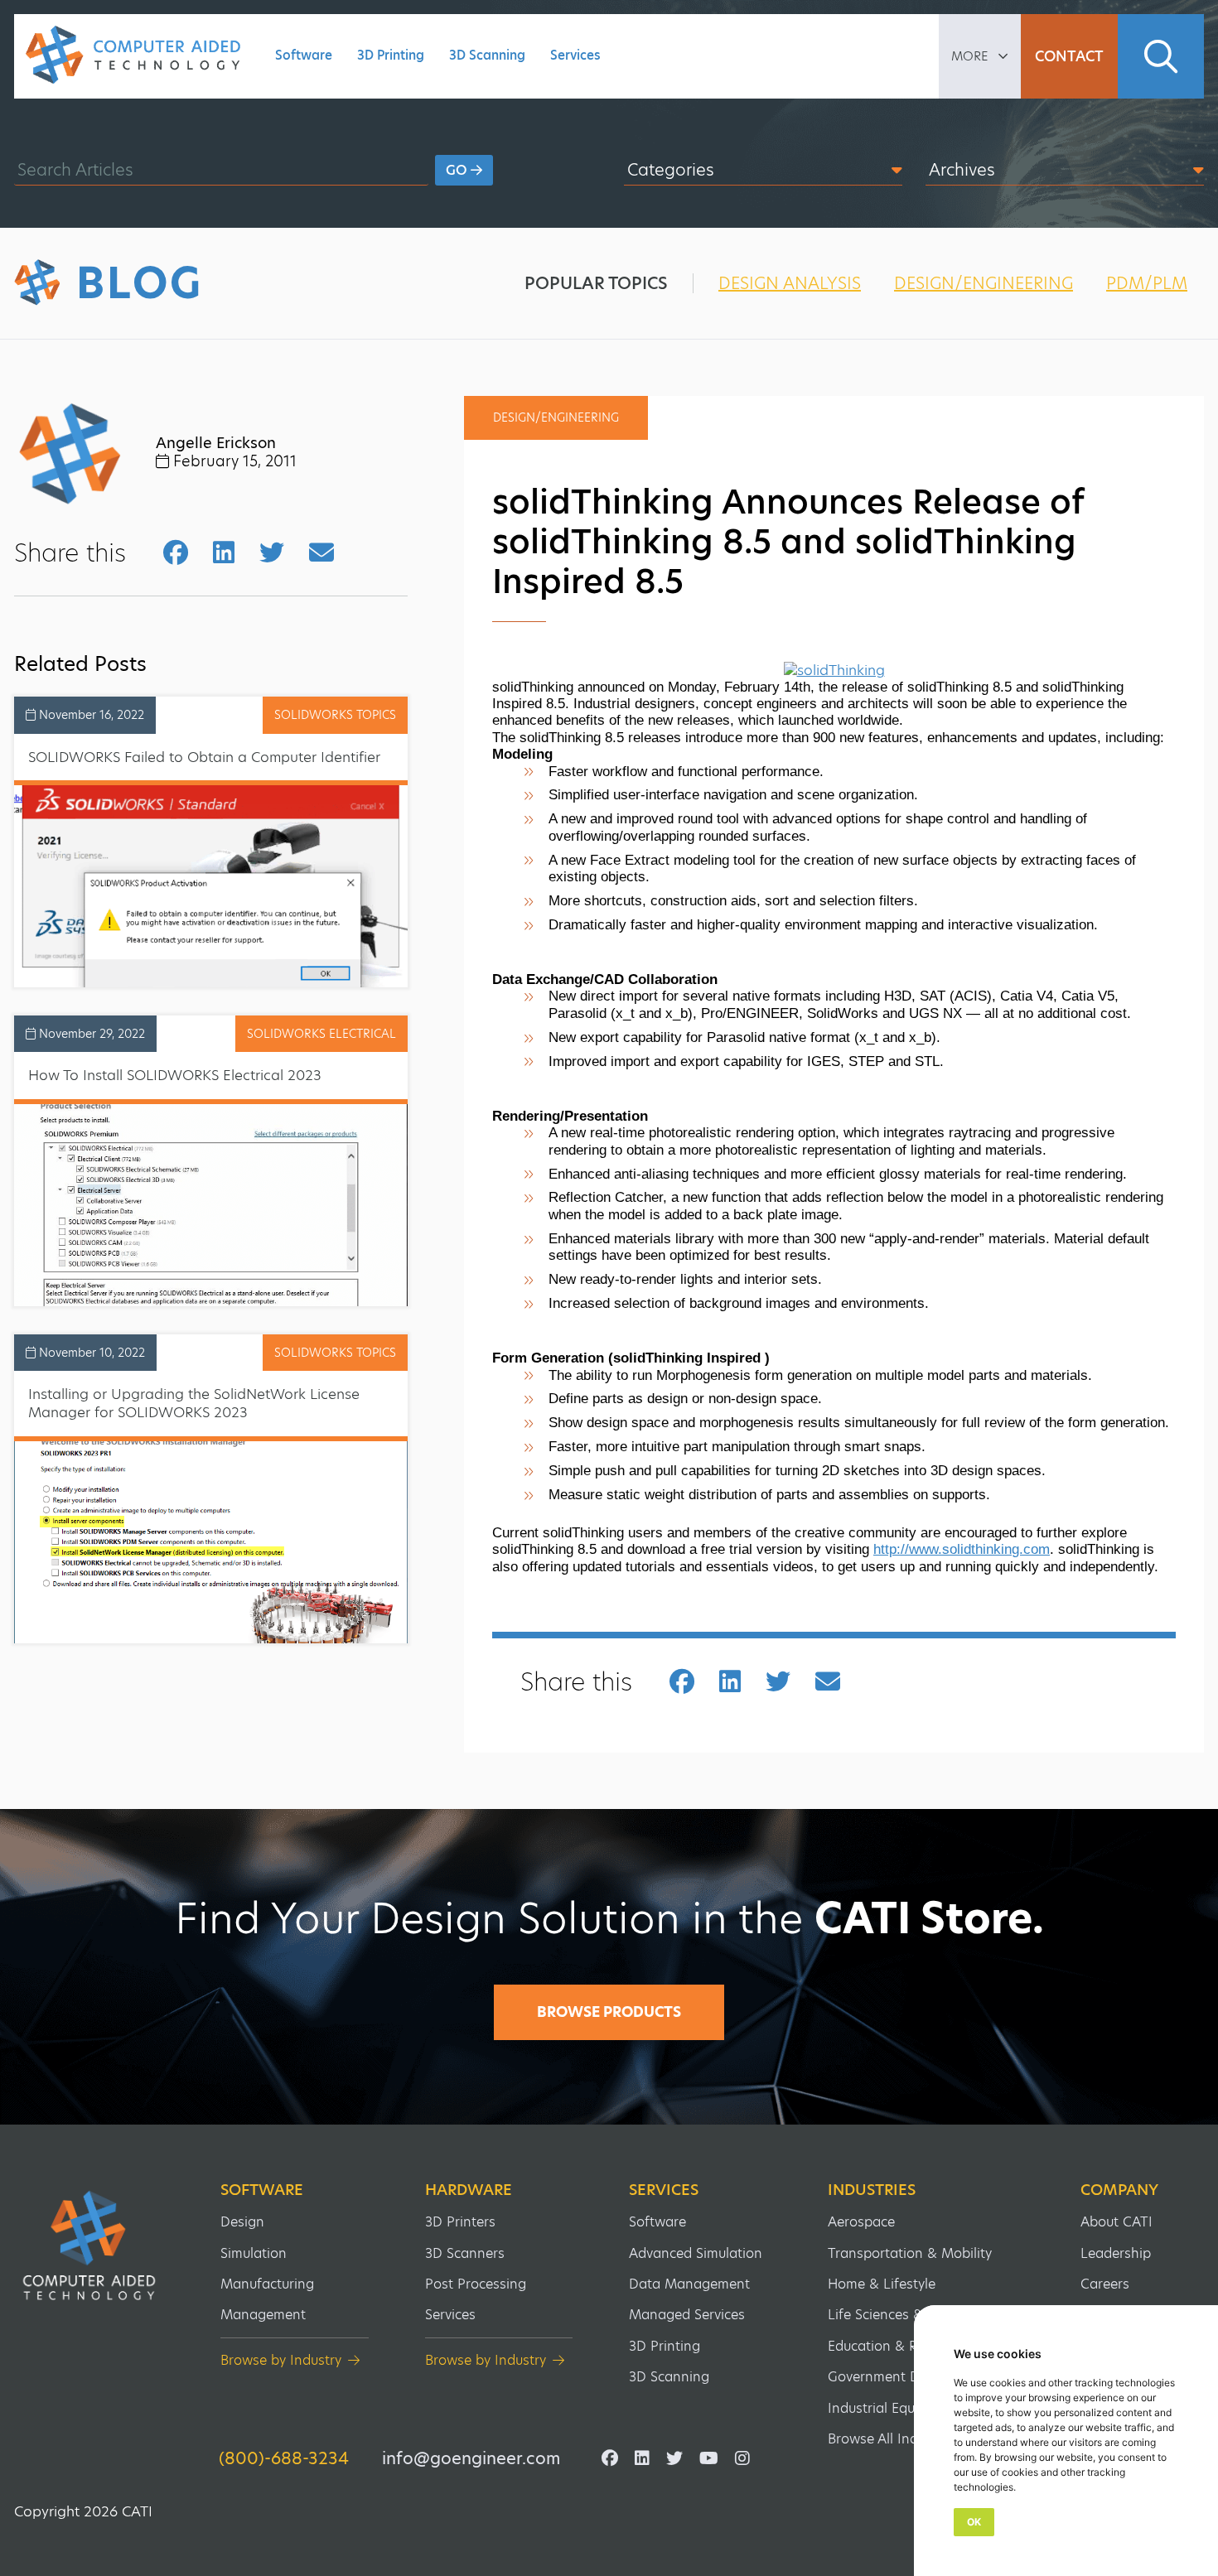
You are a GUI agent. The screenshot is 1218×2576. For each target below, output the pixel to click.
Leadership (1116, 2253)
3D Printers (460, 2222)
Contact (1069, 56)
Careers (1105, 2284)
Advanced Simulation (696, 2253)
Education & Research (897, 2346)
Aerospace (861, 2222)
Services (575, 55)
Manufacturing (267, 2284)
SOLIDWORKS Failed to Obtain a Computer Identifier (204, 757)
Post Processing (476, 2284)
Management (263, 2315)
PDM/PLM (1147, 283)
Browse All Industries (894, 2439)
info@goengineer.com (471, 2458)
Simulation (254, 2253)
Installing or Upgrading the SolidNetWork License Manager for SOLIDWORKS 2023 (194, 1403)
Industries (872, 2190)
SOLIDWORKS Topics (335, 715)
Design (242, 2222)
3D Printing (391, 55)
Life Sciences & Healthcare (912, 2315)
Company (1119, 2190)
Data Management (689, 2284)
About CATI (1116, 2222)
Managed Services (687, 2315)
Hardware (469, 2190)
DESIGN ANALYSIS (790, 283)
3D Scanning (487, 55)
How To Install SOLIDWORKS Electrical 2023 (175, 1075)
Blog (140, 283)
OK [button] (974, 2522)
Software (304, 55)
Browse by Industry (281, 2360)
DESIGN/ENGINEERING (984, 283)
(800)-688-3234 (284, 2458)
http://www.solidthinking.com (962, 1549)
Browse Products (609, 2012)
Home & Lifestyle (882, 2284)
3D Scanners (465, 2253)
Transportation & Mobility (910, 2253)
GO (458, 170)
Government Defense (895, 2377)
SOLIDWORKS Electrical (321, 1034)
